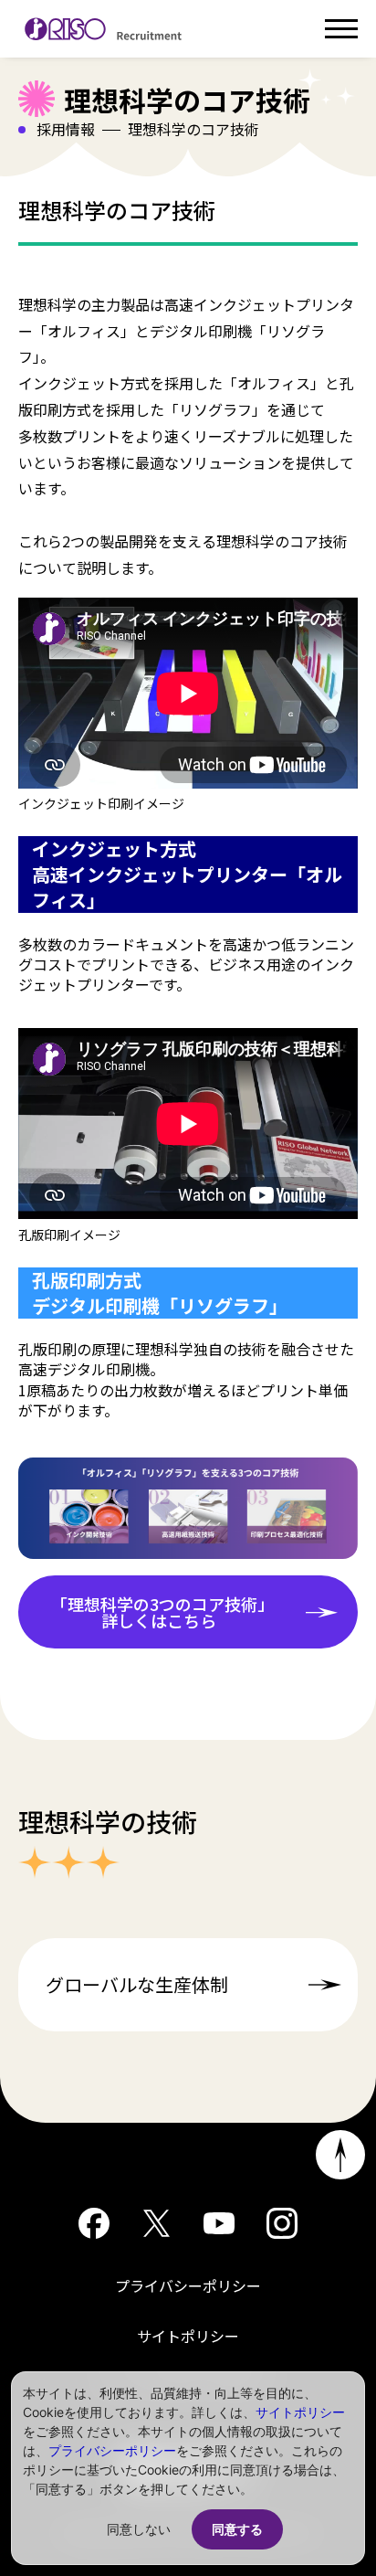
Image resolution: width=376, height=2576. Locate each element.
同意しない (139, 2529)
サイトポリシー (188, 2336)
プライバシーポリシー (188, 2285)
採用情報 (66, 129)
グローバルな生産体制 (137, 1984)
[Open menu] (341, 29)
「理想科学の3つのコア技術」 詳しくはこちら (167, 1612)
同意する (237, 2529)
